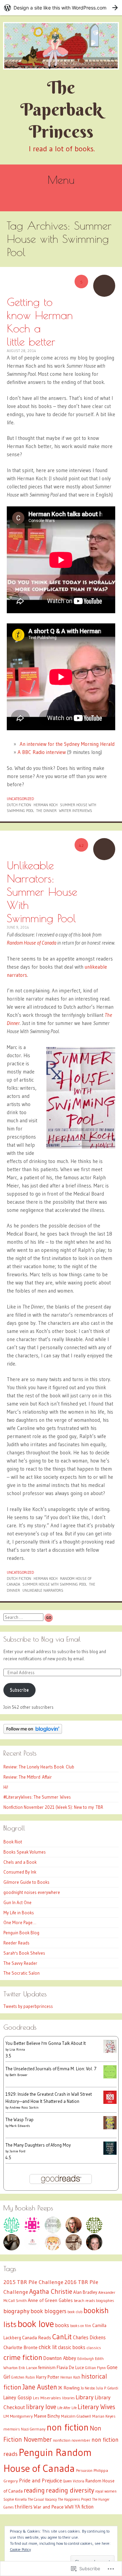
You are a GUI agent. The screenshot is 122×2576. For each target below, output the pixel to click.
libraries (68, 2398)
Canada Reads (37, 2338)
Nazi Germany (33, 2429)
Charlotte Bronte (21, 2347)
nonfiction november (72, 2440)
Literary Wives (96, 2407)
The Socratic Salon (22, 1973)
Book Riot (13, 1842)
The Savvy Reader (20, 1963)
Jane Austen (40, 2387)
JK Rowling (69, 2388)
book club (75, 2312)
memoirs (12, 2429)
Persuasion (84, 2471)
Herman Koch (46, 805)
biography (16, 2311)
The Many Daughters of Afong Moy (38, 2145)
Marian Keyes (104, 2416)
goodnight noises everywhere (32, 1892)
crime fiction (23, 2357)
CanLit (62, 2337)
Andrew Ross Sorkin (24, 2107)
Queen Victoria (74, 2481)
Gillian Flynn (95, 2368)
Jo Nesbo (88, 2388)
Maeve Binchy (47, 2416)
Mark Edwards (20, 2126)
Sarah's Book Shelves (24, 1953)
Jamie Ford (17, 2151)
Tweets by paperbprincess (28, 2006)
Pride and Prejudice (40, 2481)
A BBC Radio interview (42, 752)
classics (94, 2348)
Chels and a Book (20, 1862)
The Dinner (46, 811)
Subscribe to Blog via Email (42, 1639)
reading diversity (70, 2490)
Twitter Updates (25, 1994)
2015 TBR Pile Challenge (33, 2282)
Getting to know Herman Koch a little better (40, 322)
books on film (81, 2326)
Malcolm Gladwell (76, 2416)
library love (41, 2407)
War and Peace (49, 2507)
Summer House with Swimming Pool (55, 1584)
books (62, 2325)
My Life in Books (19, 1913)
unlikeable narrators (43, 1590)
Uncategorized (20, 799)
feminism (47, 2367)
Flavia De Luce (70, 2367)
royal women (106, 2491)
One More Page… (20, 1922)
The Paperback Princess (61, 109)
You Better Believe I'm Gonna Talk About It (46, 2043)
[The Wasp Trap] (110, 2128)
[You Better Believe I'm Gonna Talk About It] (110, 2051)
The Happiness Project (75, 2500)
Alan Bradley (85, 2292)
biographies (105, 2301)
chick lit (48, 2347)
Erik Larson (28, 2368)
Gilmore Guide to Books (26, 1882)
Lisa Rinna (17, 2049)
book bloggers (48, 2311)
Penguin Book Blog (21, 1933)
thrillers (24, 2507)
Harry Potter (48, 2377)
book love (36, 2324)
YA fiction (84, 2507)
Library (85, 2397)
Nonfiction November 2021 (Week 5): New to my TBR (53, 1807)
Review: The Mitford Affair (28, 1777)
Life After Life (67, 2408)
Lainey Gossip (18, 2398)
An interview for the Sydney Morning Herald (66, 744)
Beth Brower (18, 2075)
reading (34, 2490)
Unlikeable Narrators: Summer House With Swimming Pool (42, 892)
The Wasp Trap (19, 2119)
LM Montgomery (18, 2416)
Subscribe (19, 1690)
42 (81, 845)
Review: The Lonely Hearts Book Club (39, 1767)
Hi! (6, 1787)
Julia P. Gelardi (107, 2388)
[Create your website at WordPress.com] (61, 8)
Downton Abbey (60, 2358)
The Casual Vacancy (42, 2500)
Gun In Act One (17, 1902)
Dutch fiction (19, 805)
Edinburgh (86, 2359)
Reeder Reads (16, 1943)
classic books (72, 2347)
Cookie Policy (20, 2549)
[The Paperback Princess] (61, 46)
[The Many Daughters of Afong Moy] (110, 2153)
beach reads (84, 2301)
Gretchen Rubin (23, 2377)
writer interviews (76, 811)
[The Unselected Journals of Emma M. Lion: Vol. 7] (110, 2077)
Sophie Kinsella (15, 2500)
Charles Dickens (89, 2338)
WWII (69, 2507)
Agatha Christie (51, 2291)
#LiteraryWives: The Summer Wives (37, 1797)
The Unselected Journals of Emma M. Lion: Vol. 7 (51, 2069)
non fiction (68, 2427)
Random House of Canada (32, 943)
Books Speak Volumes (25, 1852)
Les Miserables (47, 2398)
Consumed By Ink (20, 1872)
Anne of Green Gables (50, 2300)
